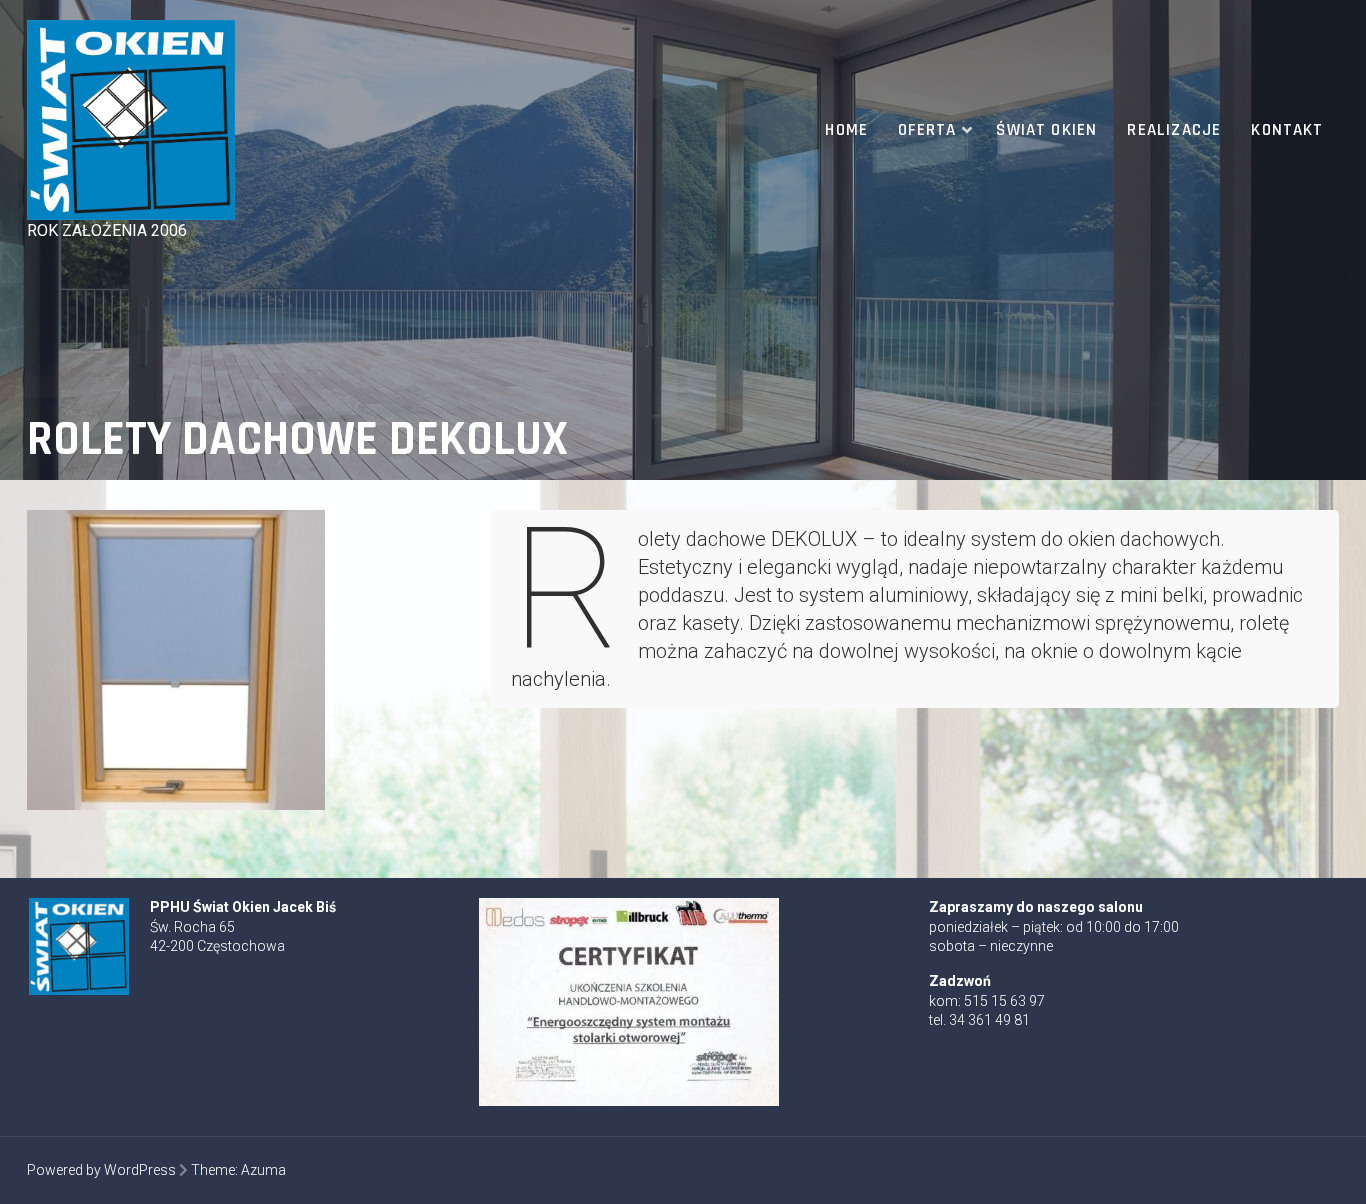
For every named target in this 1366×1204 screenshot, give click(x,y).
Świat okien (1046, 130)
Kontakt (1287, 130)
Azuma (263, 1170)
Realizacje (1174, 130)
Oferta (927, 130)
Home (846, 130)
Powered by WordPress (101, 1170)
